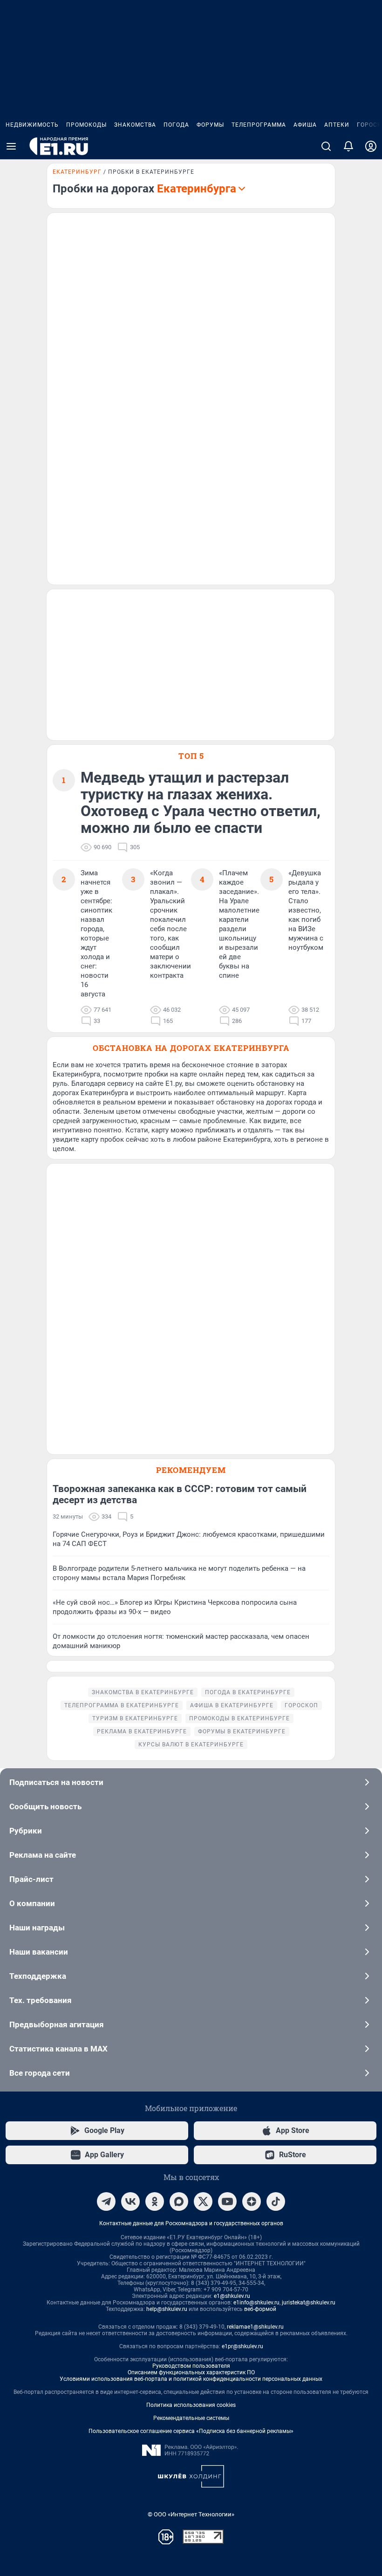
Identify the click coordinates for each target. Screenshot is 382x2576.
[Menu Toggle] (11, 146)
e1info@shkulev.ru (256, 2303)
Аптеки (337, 125)
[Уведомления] (348, 146)
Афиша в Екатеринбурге (232, 1705)
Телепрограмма (259, 125)
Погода (176, 125)
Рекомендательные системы (191, 2418)
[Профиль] (371, 146)
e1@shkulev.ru (232, 2296)
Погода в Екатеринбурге (248, 1692)
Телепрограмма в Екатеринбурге (122, 1705)
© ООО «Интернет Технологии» (191, 2514)
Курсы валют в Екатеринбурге (191, 1745)
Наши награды (37, 1928)
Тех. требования (41, 2000)
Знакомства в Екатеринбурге (143, 1692)
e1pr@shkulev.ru (242, 2346)
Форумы (210, 125)
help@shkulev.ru (167, 2309)
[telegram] (106, 2201)
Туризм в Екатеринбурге (135, 1718)
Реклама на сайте (43, 1855)
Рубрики (26, 1831)
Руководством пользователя (191, 2366)
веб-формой (260, 2309)
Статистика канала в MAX (58, 2049)
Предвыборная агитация (57, 2024)
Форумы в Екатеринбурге (242, 1731)
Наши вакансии (39, 1952)
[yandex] (252, 2201)
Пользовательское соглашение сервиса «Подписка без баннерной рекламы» (191, 2431)
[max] (179, 2201)
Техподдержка (38, 1976)
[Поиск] (326, 146)
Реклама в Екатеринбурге (142, 1731)
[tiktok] (276, 2201)
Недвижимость (32, 125)
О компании (32, 1903)
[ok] (155, 2201)
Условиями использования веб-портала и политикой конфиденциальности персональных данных (191, 2379)
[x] (203, 2201)
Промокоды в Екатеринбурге (239, 1718)
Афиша (305, 125)
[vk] (130, 2201)
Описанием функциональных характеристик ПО (191, 2372)
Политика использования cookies (191, 2405)
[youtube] (227, 2201)
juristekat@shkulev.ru (309, 2303)
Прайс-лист (31, 1879)
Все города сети (40, 2073)
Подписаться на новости (56, 1782)
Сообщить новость (45, 1806)
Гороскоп (301, 1705)
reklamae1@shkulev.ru (255, 2327)
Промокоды (86, 125)
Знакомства (135, 125)
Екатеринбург (77, 172)
